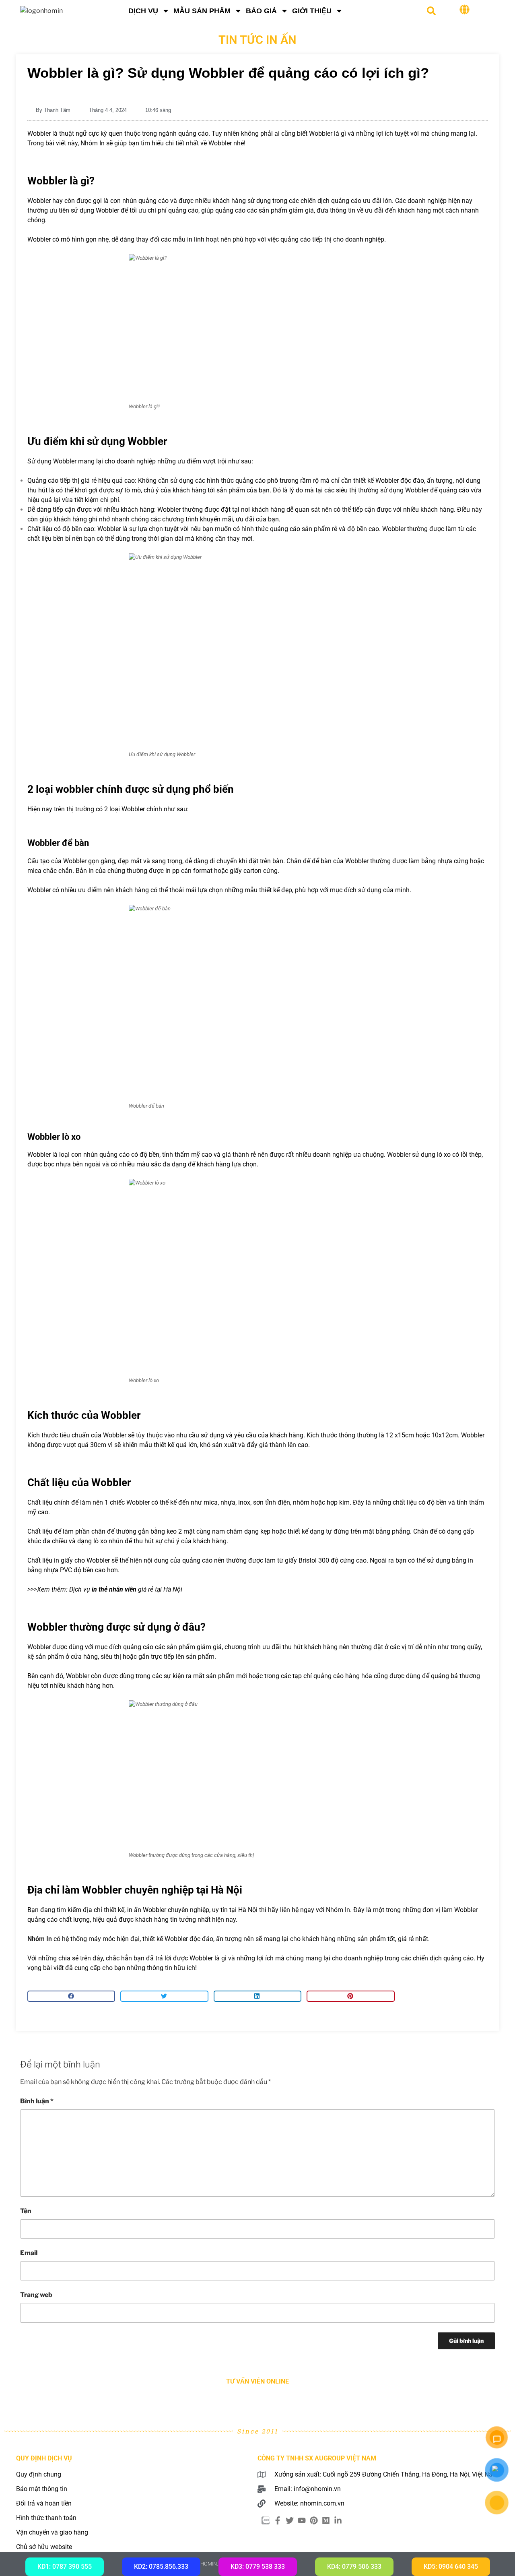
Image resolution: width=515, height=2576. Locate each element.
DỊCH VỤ (143, 11)
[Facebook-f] (278, 2520)
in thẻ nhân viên (114, 1589)
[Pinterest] (314, 2520)
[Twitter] (290, 2520)
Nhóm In (40, 1939)
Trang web (36, 2295)
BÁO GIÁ (261, 11)
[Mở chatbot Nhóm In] (497, 2437)
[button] (431, 11)
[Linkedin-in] (338, 2520)
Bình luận (37, 2101)
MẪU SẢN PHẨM (202, 11)
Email (29, 2253)
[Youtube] (302, 2520)
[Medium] (326, 2520)
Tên (26, 2211)
